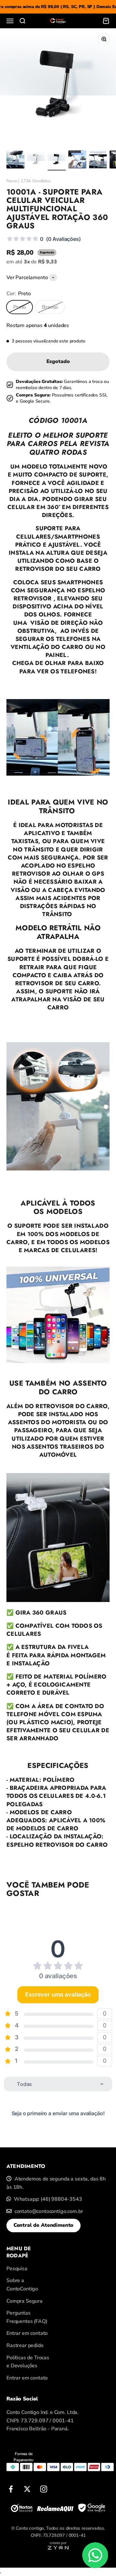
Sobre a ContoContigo (22, 2285)
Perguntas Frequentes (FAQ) (27, 2317)
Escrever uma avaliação (58, 1994)
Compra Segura (24, 2301)
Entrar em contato (27, 2333)
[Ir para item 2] (36, 160)
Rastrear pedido (25, 2345)
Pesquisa (17, 2269)
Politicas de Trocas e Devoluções (28, 2362)
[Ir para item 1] (15, 160)
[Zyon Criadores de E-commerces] (58, 2548)
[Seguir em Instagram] (44, 2489)
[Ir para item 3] (57, 160)
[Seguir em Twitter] (27, 2489)
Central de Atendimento (43, 2225)
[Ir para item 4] (77, 160)
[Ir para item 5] (98, 160)
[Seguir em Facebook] (11, 2489)
